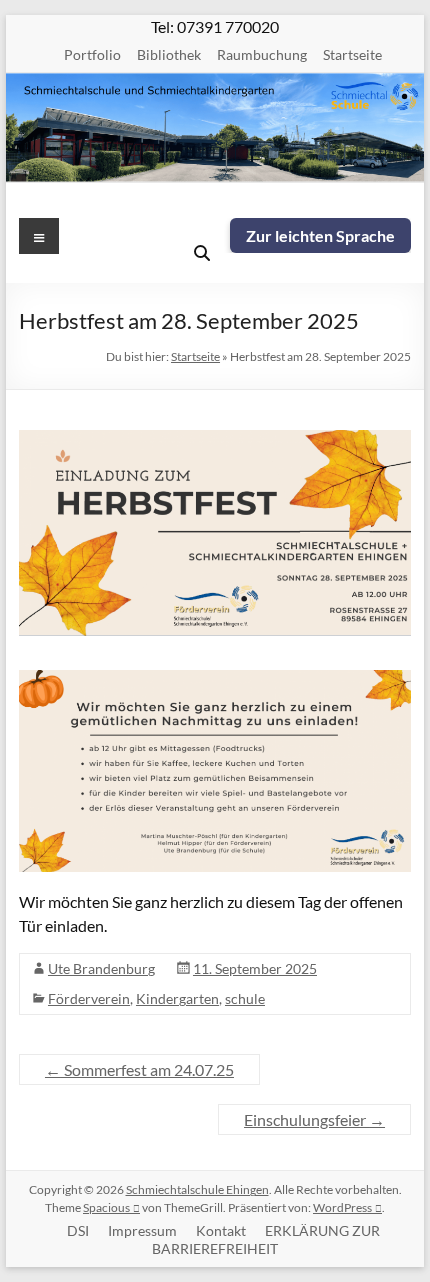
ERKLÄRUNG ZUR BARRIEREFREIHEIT (266, 1239)
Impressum (142, 1230)
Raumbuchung (262, 54)
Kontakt (221, 1230)
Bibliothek (169, 54)
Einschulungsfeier (314, 1119)
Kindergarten (177, 998)
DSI (78, 1230)
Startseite (352, 54)
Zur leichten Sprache (320, 235)
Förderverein (89, 998)
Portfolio (92, 54)
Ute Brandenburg (101, 968)
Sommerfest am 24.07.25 (139, 1069)
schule (245, 998)
